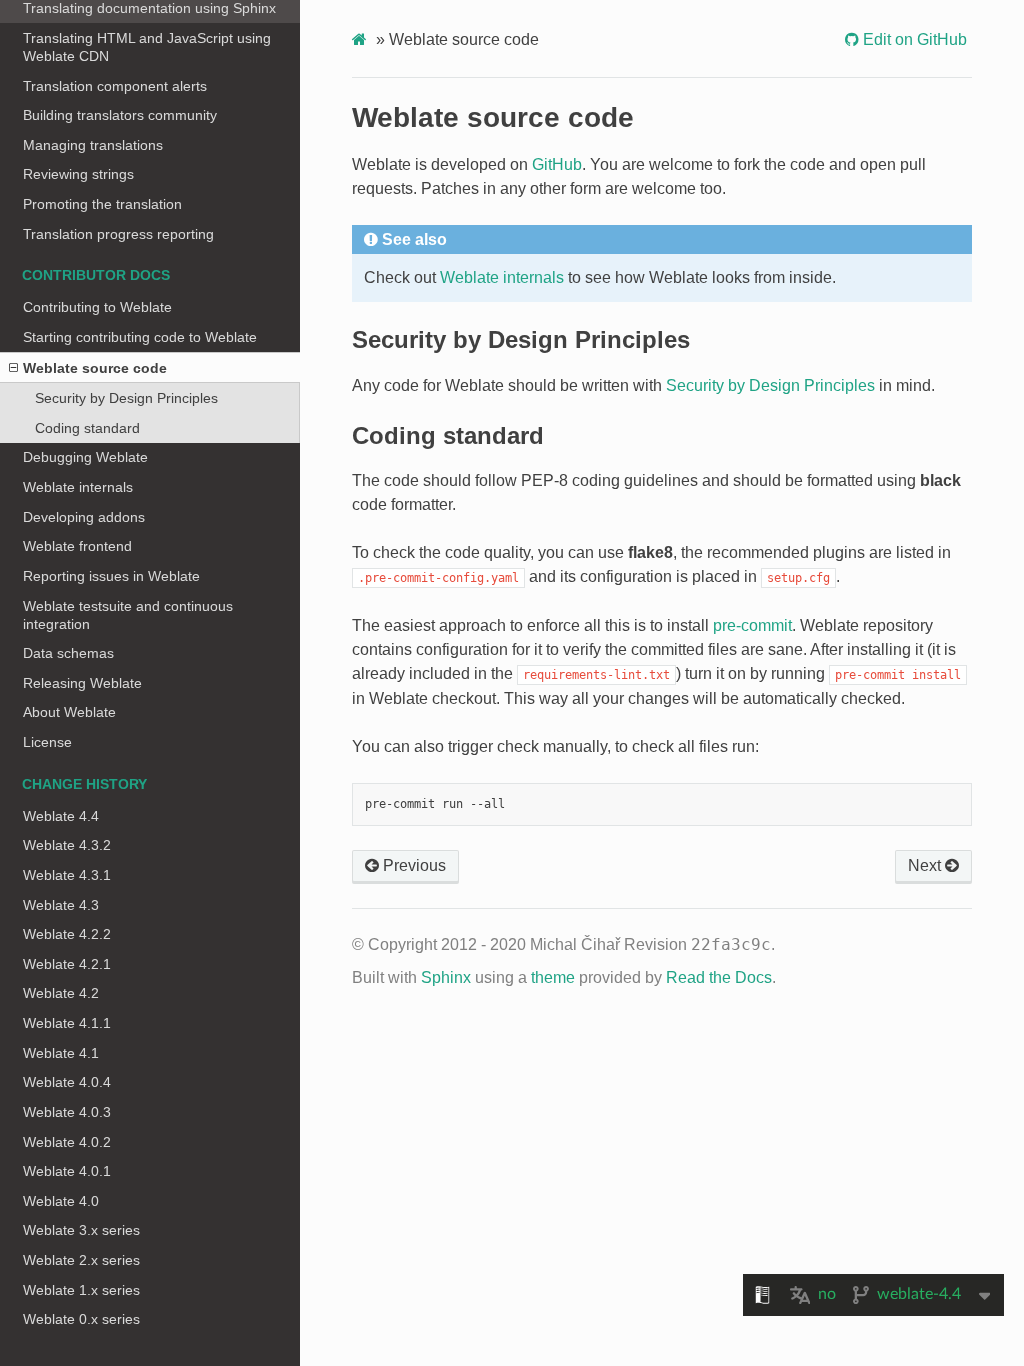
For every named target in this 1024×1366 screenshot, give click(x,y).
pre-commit (752, 625)
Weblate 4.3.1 (67, 875)
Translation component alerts (115, 86)
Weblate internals (78, 487)
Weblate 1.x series (81, 1290)
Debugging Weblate (85, 457)
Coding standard (87, 428)
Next (926, 865)
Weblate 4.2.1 (67, 964)
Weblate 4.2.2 (67, 934)
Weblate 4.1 (61, 1053)
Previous (412, 865)
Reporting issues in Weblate (111, 576)
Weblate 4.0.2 (67, 1142)
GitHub (557, 164)
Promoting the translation (102, 204)
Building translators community (120, 115)
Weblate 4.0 (61, 1201)
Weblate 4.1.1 (67, 1023)
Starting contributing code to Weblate (140, 337)
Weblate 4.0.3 (67, 1112)
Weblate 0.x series (81, 1319)
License (47, 742)
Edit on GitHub (913, 39)
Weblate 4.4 (61, 816)
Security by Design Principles (126, 398)
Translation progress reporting (118, 234)
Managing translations (93, 145)
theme (553, 977)
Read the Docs (719, 977)
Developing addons (84, 517)
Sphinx (446, 977)
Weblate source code (95, 368)
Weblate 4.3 (61, 905)
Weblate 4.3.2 (67, 845)
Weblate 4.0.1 (67, 1171)
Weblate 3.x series (81, 1230)
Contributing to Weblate (97, 307)
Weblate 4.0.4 (67, 1082)
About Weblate (69, 712)
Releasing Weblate (82, 683)
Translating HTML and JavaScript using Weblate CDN (147, 47)
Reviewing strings (78, 174)
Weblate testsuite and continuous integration (128, 615)
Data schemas (68, 653)
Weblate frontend (77, 546)
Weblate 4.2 (61, 993)
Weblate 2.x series (81, 1260)
